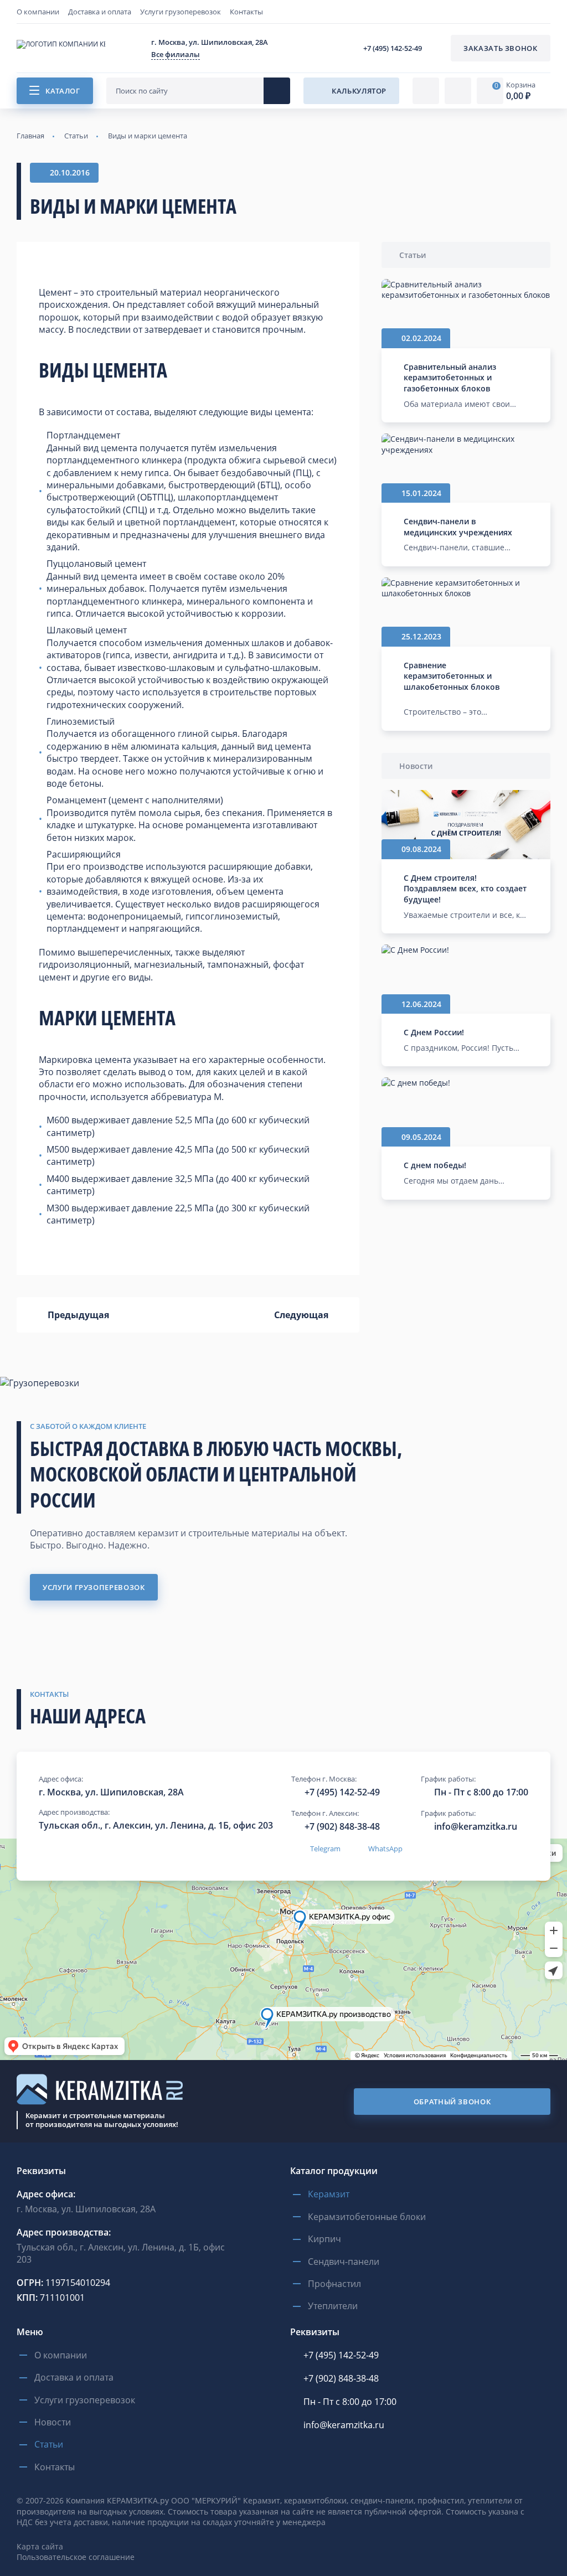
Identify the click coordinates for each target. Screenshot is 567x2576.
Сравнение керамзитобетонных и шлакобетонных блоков (452, 676)
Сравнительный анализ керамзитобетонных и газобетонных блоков (450, 378)
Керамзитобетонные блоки (367, 2217)
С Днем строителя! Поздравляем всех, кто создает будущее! (465, 889)
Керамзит (329, 2194)
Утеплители (333, 2306)
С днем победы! (435, 1165)
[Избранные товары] (458, 91)
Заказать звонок (501, 48)
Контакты (246, 12)
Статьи (413, 255)
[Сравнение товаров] (426, 91)
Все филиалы (176, 54)
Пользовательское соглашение (76, 2557)
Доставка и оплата (100, 12)
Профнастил (334, 2284)
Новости (416, 766)
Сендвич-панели (344, 2262)
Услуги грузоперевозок (181, 12)
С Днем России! (434, 1032)
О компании (38, 12)
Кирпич (324, 2239)
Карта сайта (40, 2546)
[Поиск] (277, 91)
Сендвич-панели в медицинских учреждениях (458, 527)
